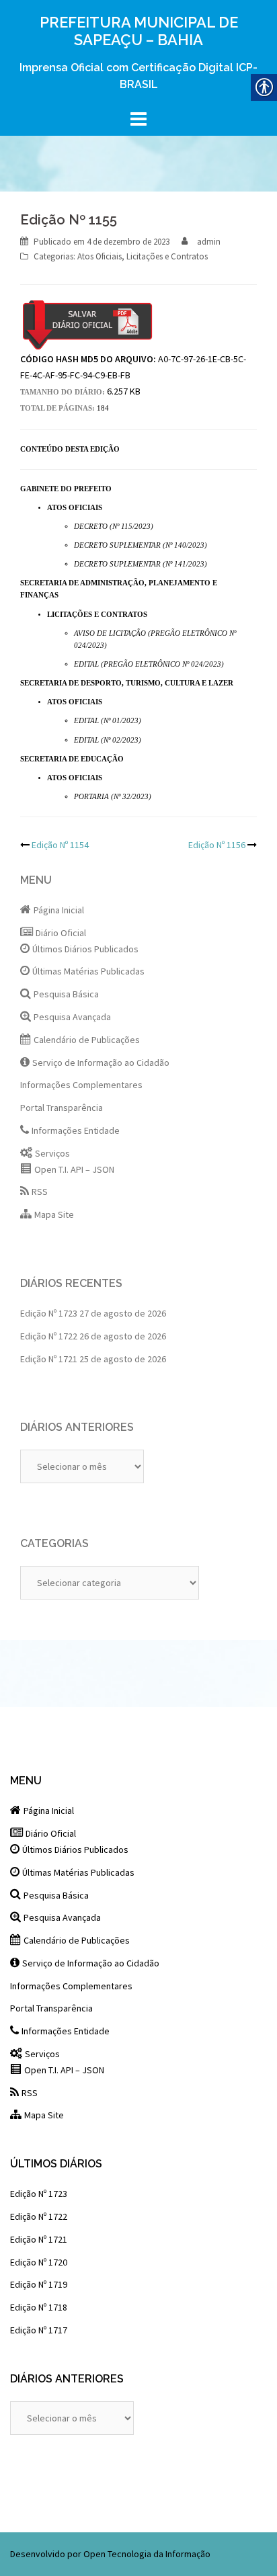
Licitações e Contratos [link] (167, 256)
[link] (128, 242)
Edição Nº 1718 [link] (39, 2307)
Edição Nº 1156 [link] (217, 845)
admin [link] (209, 242)
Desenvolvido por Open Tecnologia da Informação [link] (110, 2554)
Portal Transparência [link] (62, 1108)
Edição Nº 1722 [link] (49, 1336)
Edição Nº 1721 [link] (49, 1359)
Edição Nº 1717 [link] (39, 2330)
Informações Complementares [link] (81, 1085)
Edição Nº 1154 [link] (60, 845)
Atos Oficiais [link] (100, 256)
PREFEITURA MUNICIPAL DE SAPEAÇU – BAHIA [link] (139, 31)
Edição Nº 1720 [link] (39, 2262)
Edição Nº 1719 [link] (39, 2284)
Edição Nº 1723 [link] (49, 1313)
